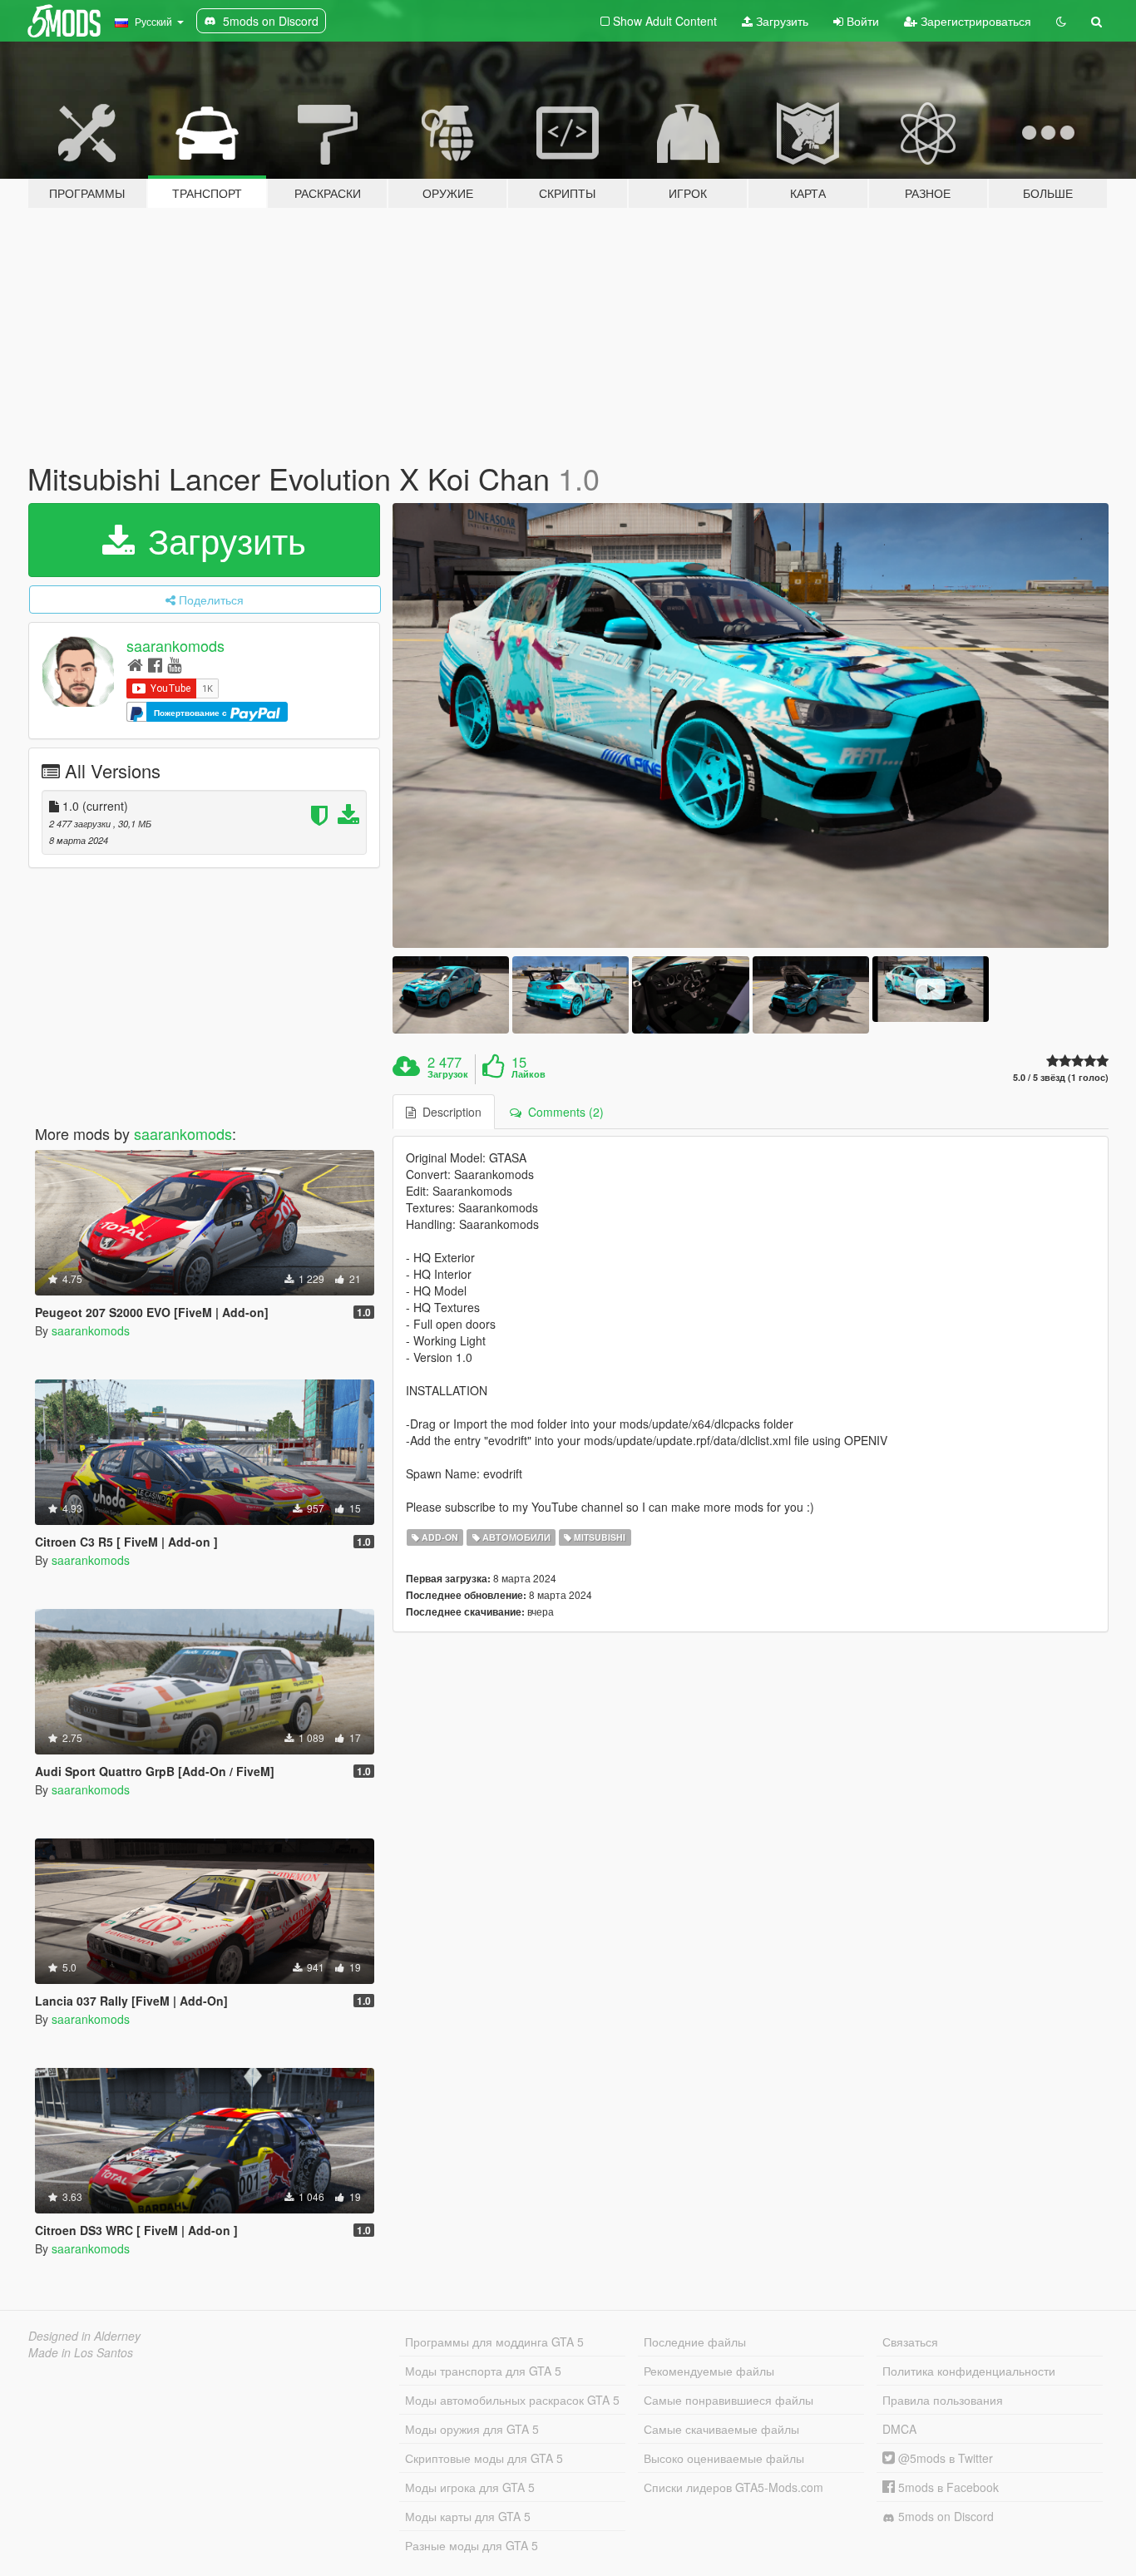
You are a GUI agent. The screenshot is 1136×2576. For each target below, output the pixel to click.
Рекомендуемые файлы (709, 2371)
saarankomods (175, 645)
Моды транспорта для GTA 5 (483, 2371)
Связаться (910, 2342)
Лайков (528, 1074)
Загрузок (448, 1074)
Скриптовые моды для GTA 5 (484, 2458)
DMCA (899, 2429)
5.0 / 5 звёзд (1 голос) (1061, 1077)
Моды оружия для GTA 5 (472, 2429)
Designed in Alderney (84, 2336)
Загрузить (780, 21)
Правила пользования (943, 2400)
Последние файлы (695, 2342)
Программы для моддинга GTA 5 (494, 2342)
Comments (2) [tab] (563, 1112)
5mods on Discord (944, 2516)
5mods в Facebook (947, 2487)
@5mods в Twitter (944, 2458)
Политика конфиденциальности (969, 2371)
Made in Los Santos (81, 2352)
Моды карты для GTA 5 (468, 2516)
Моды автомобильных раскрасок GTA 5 (512, 2400)
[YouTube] (174, 664)
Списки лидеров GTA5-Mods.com (733, 2487)
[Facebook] (155, 664)
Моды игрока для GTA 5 (470, 2487)
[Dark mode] (1061, 21)
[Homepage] (135, 664)
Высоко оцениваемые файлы (724, 2458)
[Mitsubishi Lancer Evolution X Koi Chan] (751, 725)
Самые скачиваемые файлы (721, 2429)
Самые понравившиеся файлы (729, 2400)
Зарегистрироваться (974, 21)
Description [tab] (449, 1112)
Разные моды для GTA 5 (472, 2545)
